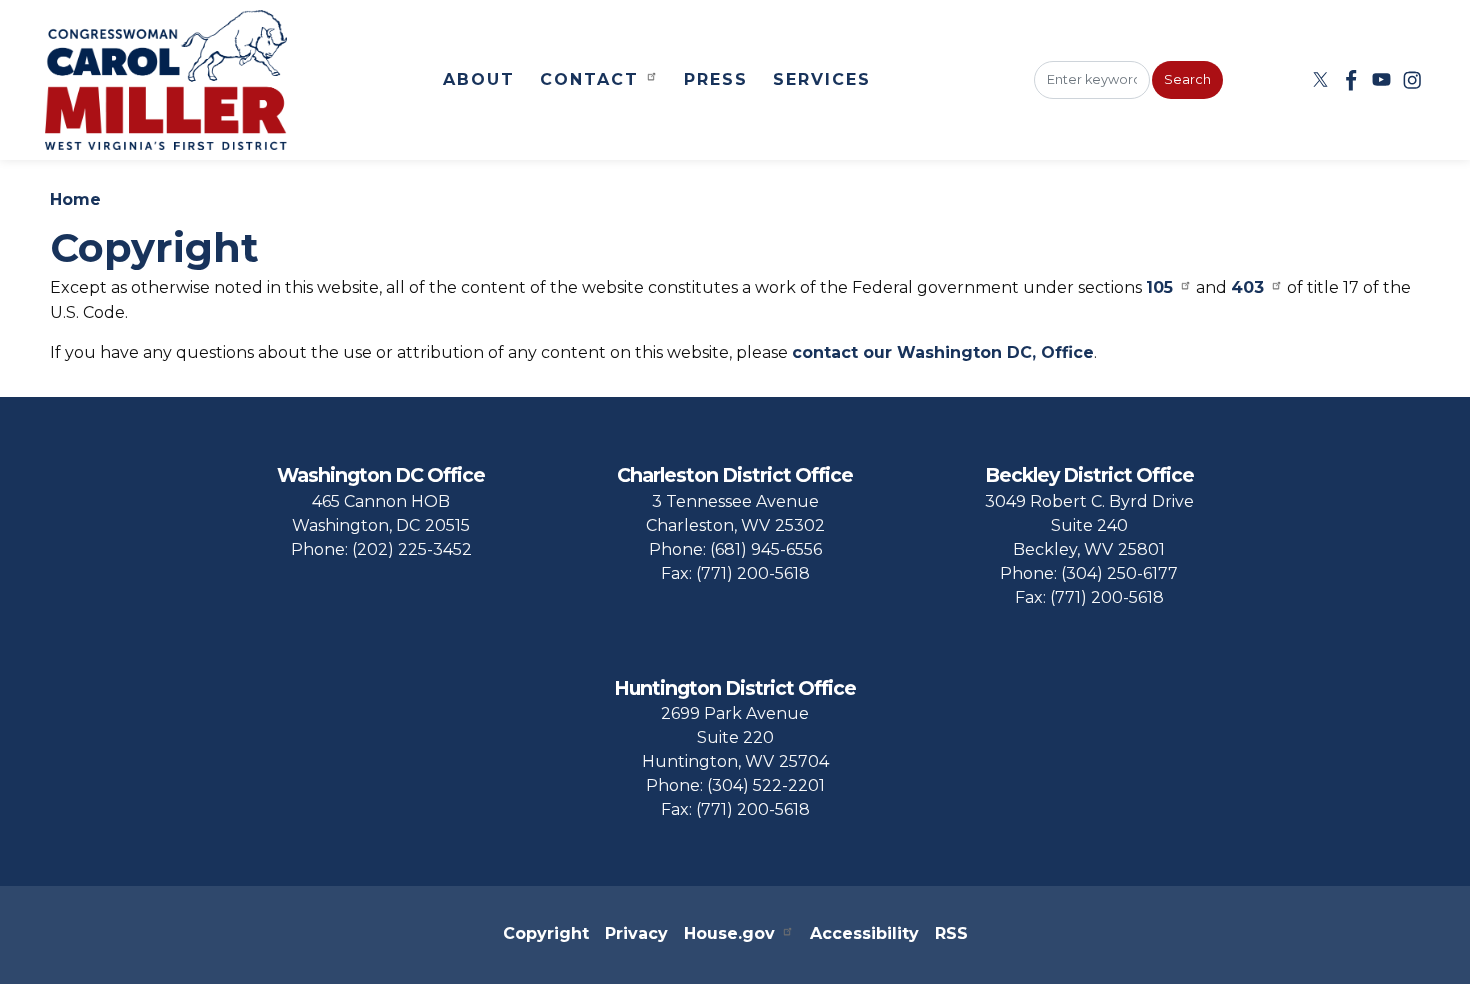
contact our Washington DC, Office (943, 352)
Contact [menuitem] (589, 79)
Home (75, 199)
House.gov (729, 933)
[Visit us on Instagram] (1414, 80)
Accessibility (864, 933)
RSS (951, 933)
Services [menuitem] (822, 79)
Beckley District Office (1089, 475)
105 (1159, 287)
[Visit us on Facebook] (1353, 80)
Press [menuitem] (716, 79)
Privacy (636, 933)
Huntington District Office (735, 688)
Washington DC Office (381, 475)
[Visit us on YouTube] (1384, 80)
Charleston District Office (735, 475)
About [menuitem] (479, 79)
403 (1247, 287)
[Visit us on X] (1323, 80)
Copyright (546, 933)
